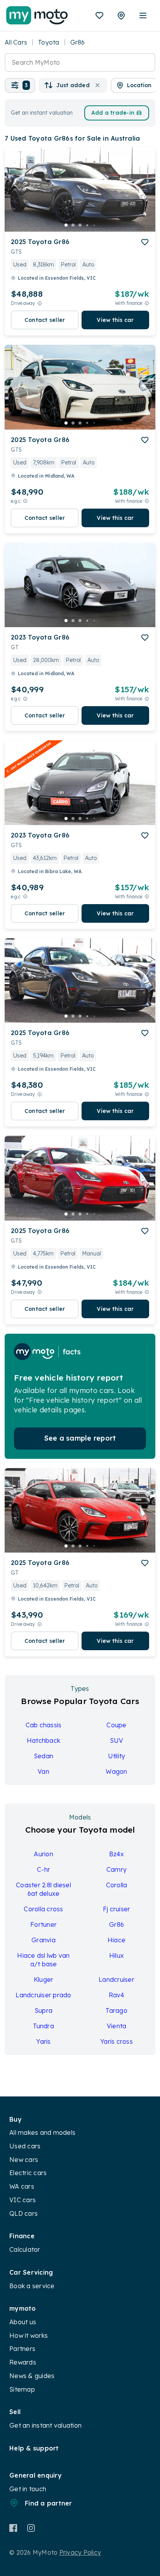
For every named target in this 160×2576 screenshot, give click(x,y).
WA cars (22, 2186)
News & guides (32, 2376)
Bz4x (117, 1854)
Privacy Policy (80, 2552)
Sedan (43, 1756)
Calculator (25, 2249)
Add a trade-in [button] (113, 113)
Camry (117, 1869)
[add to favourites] (145, 242)
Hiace (117, 1940)
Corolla (117, 1885)
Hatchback (43, 1740)
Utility (117, 1756)
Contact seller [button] (45, 320)
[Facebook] (13, 2528)
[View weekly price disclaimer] (147, 303)
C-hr (43, 1869)
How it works (29, 2335)
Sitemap (22, 2389)
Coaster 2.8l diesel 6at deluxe (43, 1889)
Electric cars (28, 2173)
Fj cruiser (117, 1909)
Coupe (116, 1725)
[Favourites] (99, 15)
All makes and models (42, 2132)
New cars (24, 2160)
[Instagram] (31, 2528)
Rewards (23, 2362)
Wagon (116, 1771)
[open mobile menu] (143, 15)
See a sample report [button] (80, 1438)
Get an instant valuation (45, 2425)
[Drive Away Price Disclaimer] (40, 303)
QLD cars (23, 2213)
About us (23, 2322)
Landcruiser (117, 1979)
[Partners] (121, 15)
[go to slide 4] (87, 225)
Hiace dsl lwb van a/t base (43, 1960)
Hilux (117, 1955)
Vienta (117, 2026)
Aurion (43, 1854)
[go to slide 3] (80, 225)
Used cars (25, 2146)
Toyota (49, 42)
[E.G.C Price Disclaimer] (25, 501)
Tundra (43, 2026)
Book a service (32, 2286)
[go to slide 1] (66, 225)
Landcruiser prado (43, 1995)
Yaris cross (117, 2041)
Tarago (117, 2010)
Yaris (43, 2041)
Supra (43, 2010)
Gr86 (117, 1924)
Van (43, 1771)
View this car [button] (115, 320)
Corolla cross (43, 1909)
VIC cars (23, 2200)
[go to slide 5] (94, 225)
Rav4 (117, 1995)
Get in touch (28, 2489)
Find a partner (49, 2503)
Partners (22, 2349)
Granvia (43, 1940)
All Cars (16, 42)
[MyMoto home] (37, 15)
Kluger (44, 1979)
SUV (117, 1740)
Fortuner (43, 1924)
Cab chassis (44, 1725)
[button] (20, 85)
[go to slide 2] (73, 225)
